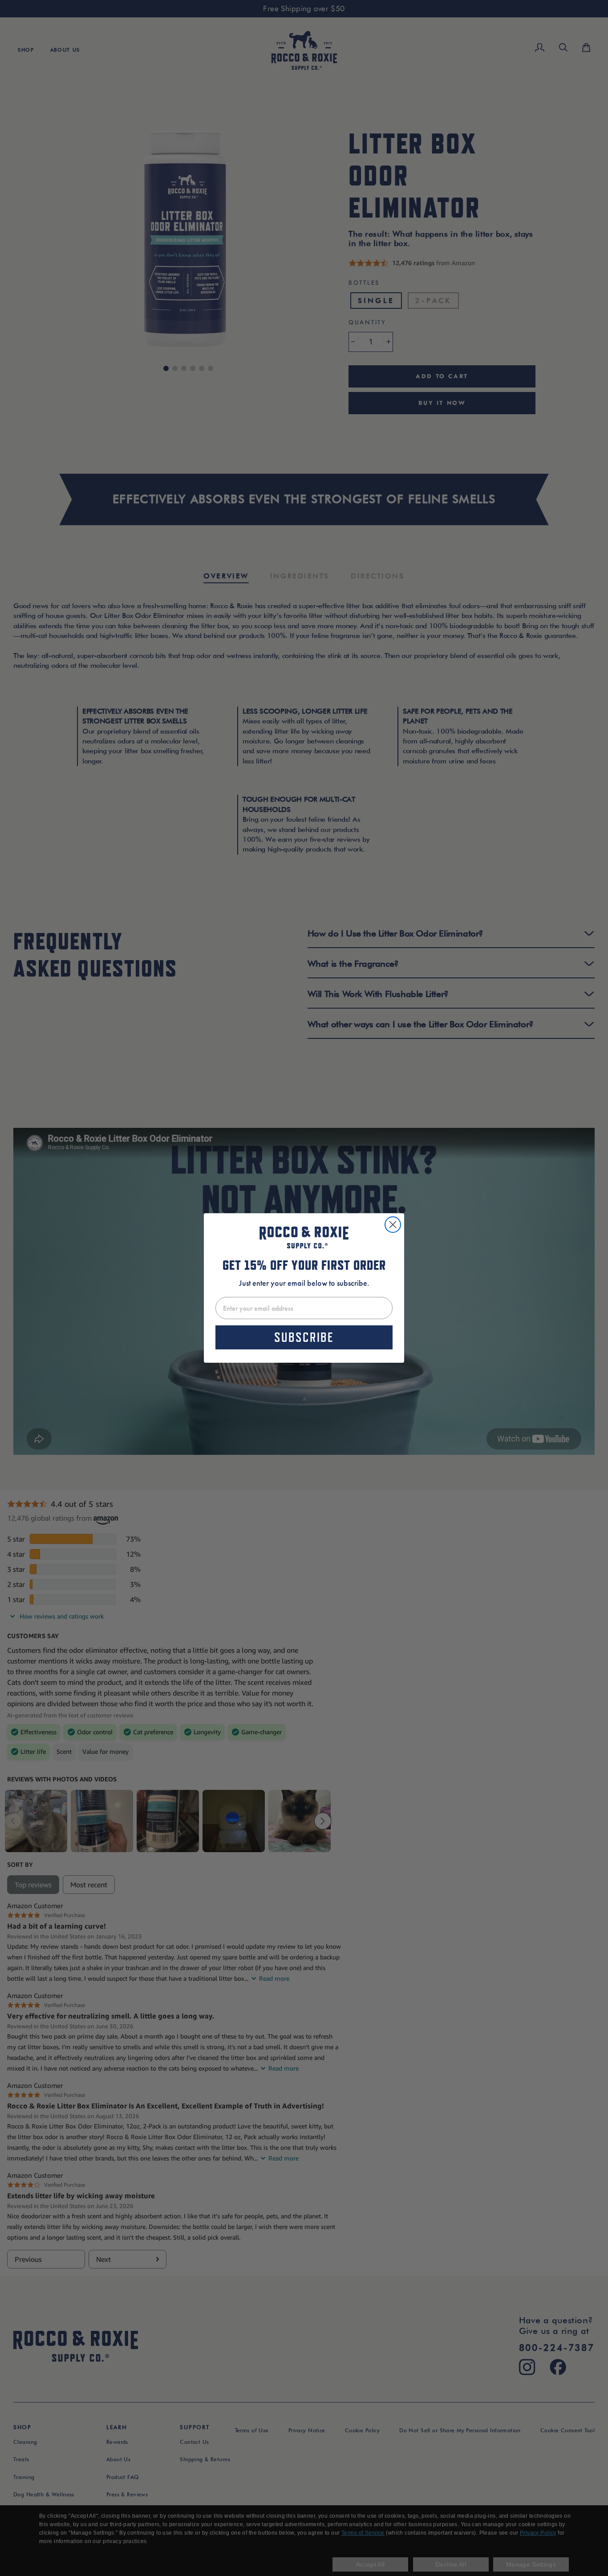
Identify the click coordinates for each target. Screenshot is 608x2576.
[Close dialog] (393, 1225)
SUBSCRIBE (304, 1337)
